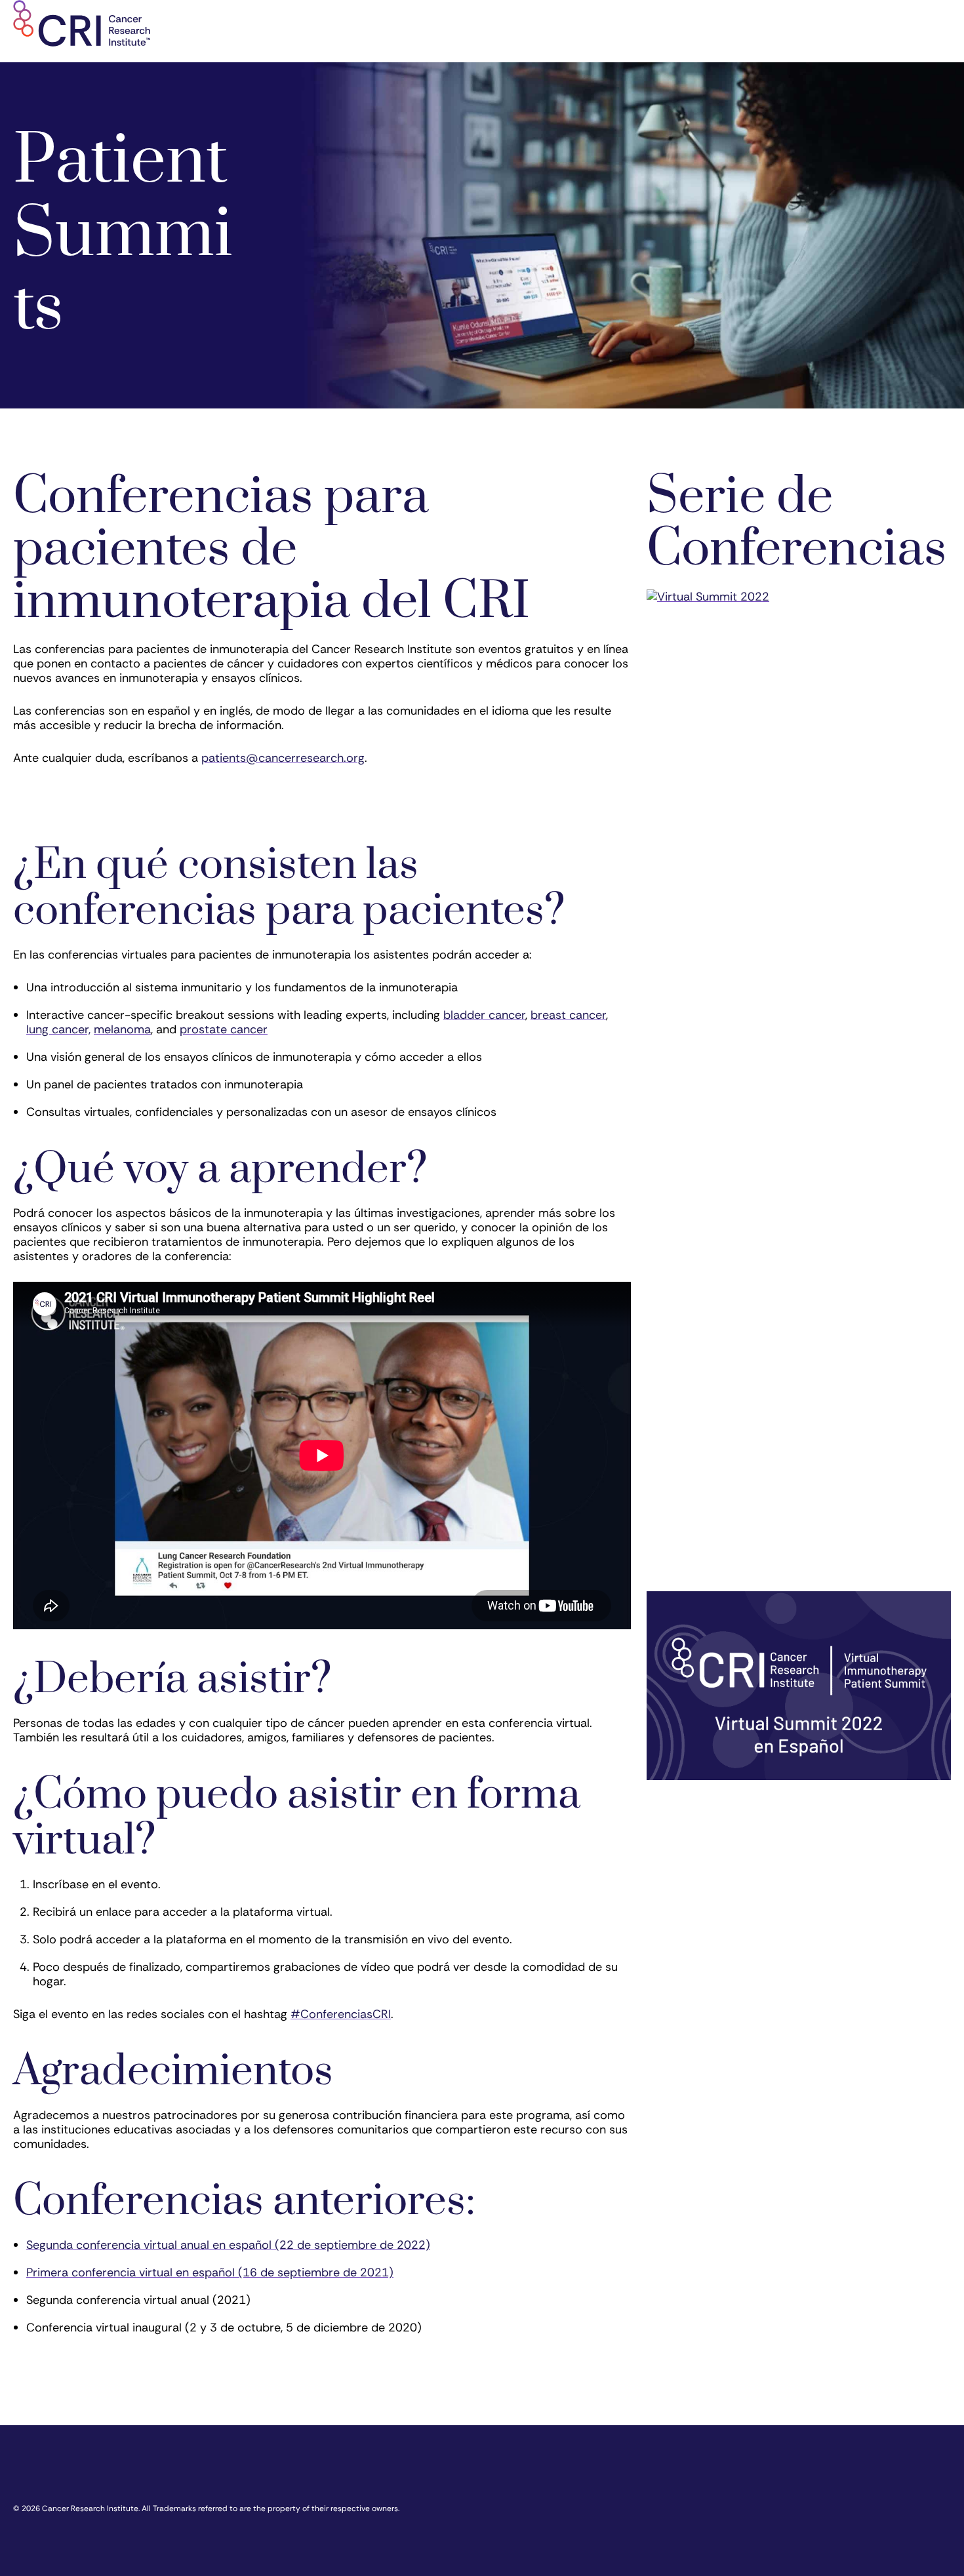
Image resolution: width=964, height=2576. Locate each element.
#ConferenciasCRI (341, 2014)
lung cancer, (58, 1029)
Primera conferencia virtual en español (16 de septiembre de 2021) (210, 2272)
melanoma (122, 1029)
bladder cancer (484, 1015)
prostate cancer (224, 1029)
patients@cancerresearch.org (283, 758)
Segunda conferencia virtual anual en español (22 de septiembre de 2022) (228, 2245)
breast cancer (568, 1015)
